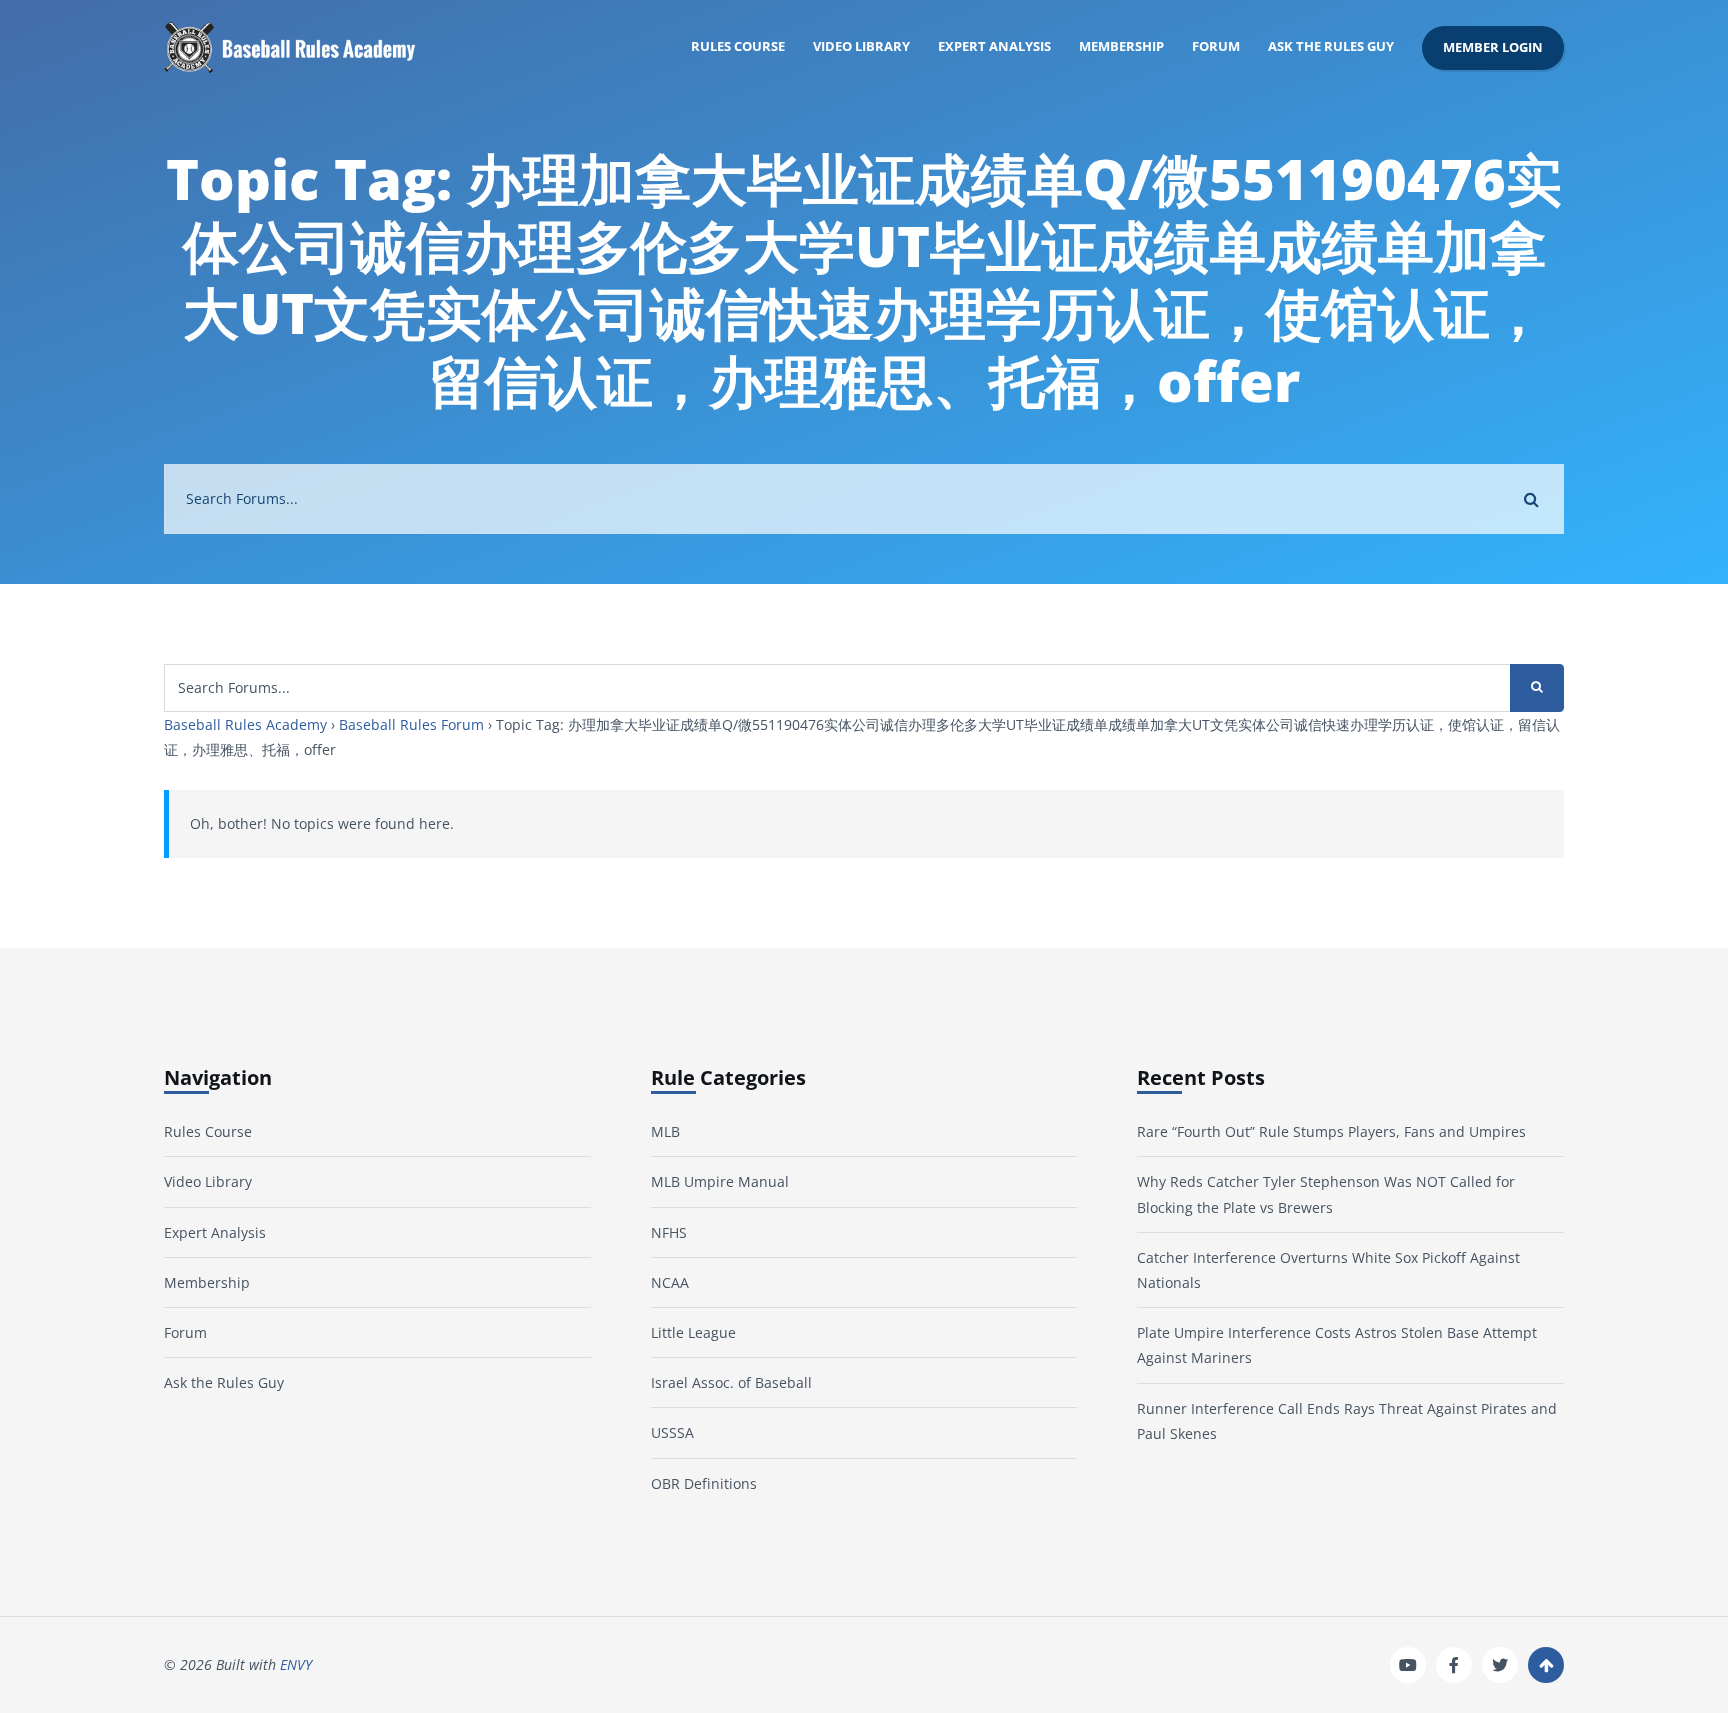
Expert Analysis (994, 46)
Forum (1216, 46)
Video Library (861, 46)
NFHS (669, 1232)
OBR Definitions (704, 1483)
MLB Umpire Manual (720, 1181)
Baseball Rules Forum (411, 724)
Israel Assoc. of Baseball (731, 1382)
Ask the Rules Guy (1331, 46)
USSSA (672, 1432)
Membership (1121, 46)
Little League (693, 1332)
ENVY (296, 1664)
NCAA (670, 1282)
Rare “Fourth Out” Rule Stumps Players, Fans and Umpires (1331, 1131)
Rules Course (738, 46)
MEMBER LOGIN (1493, 47)
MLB (665, 1131)
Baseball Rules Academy (245, 724)
